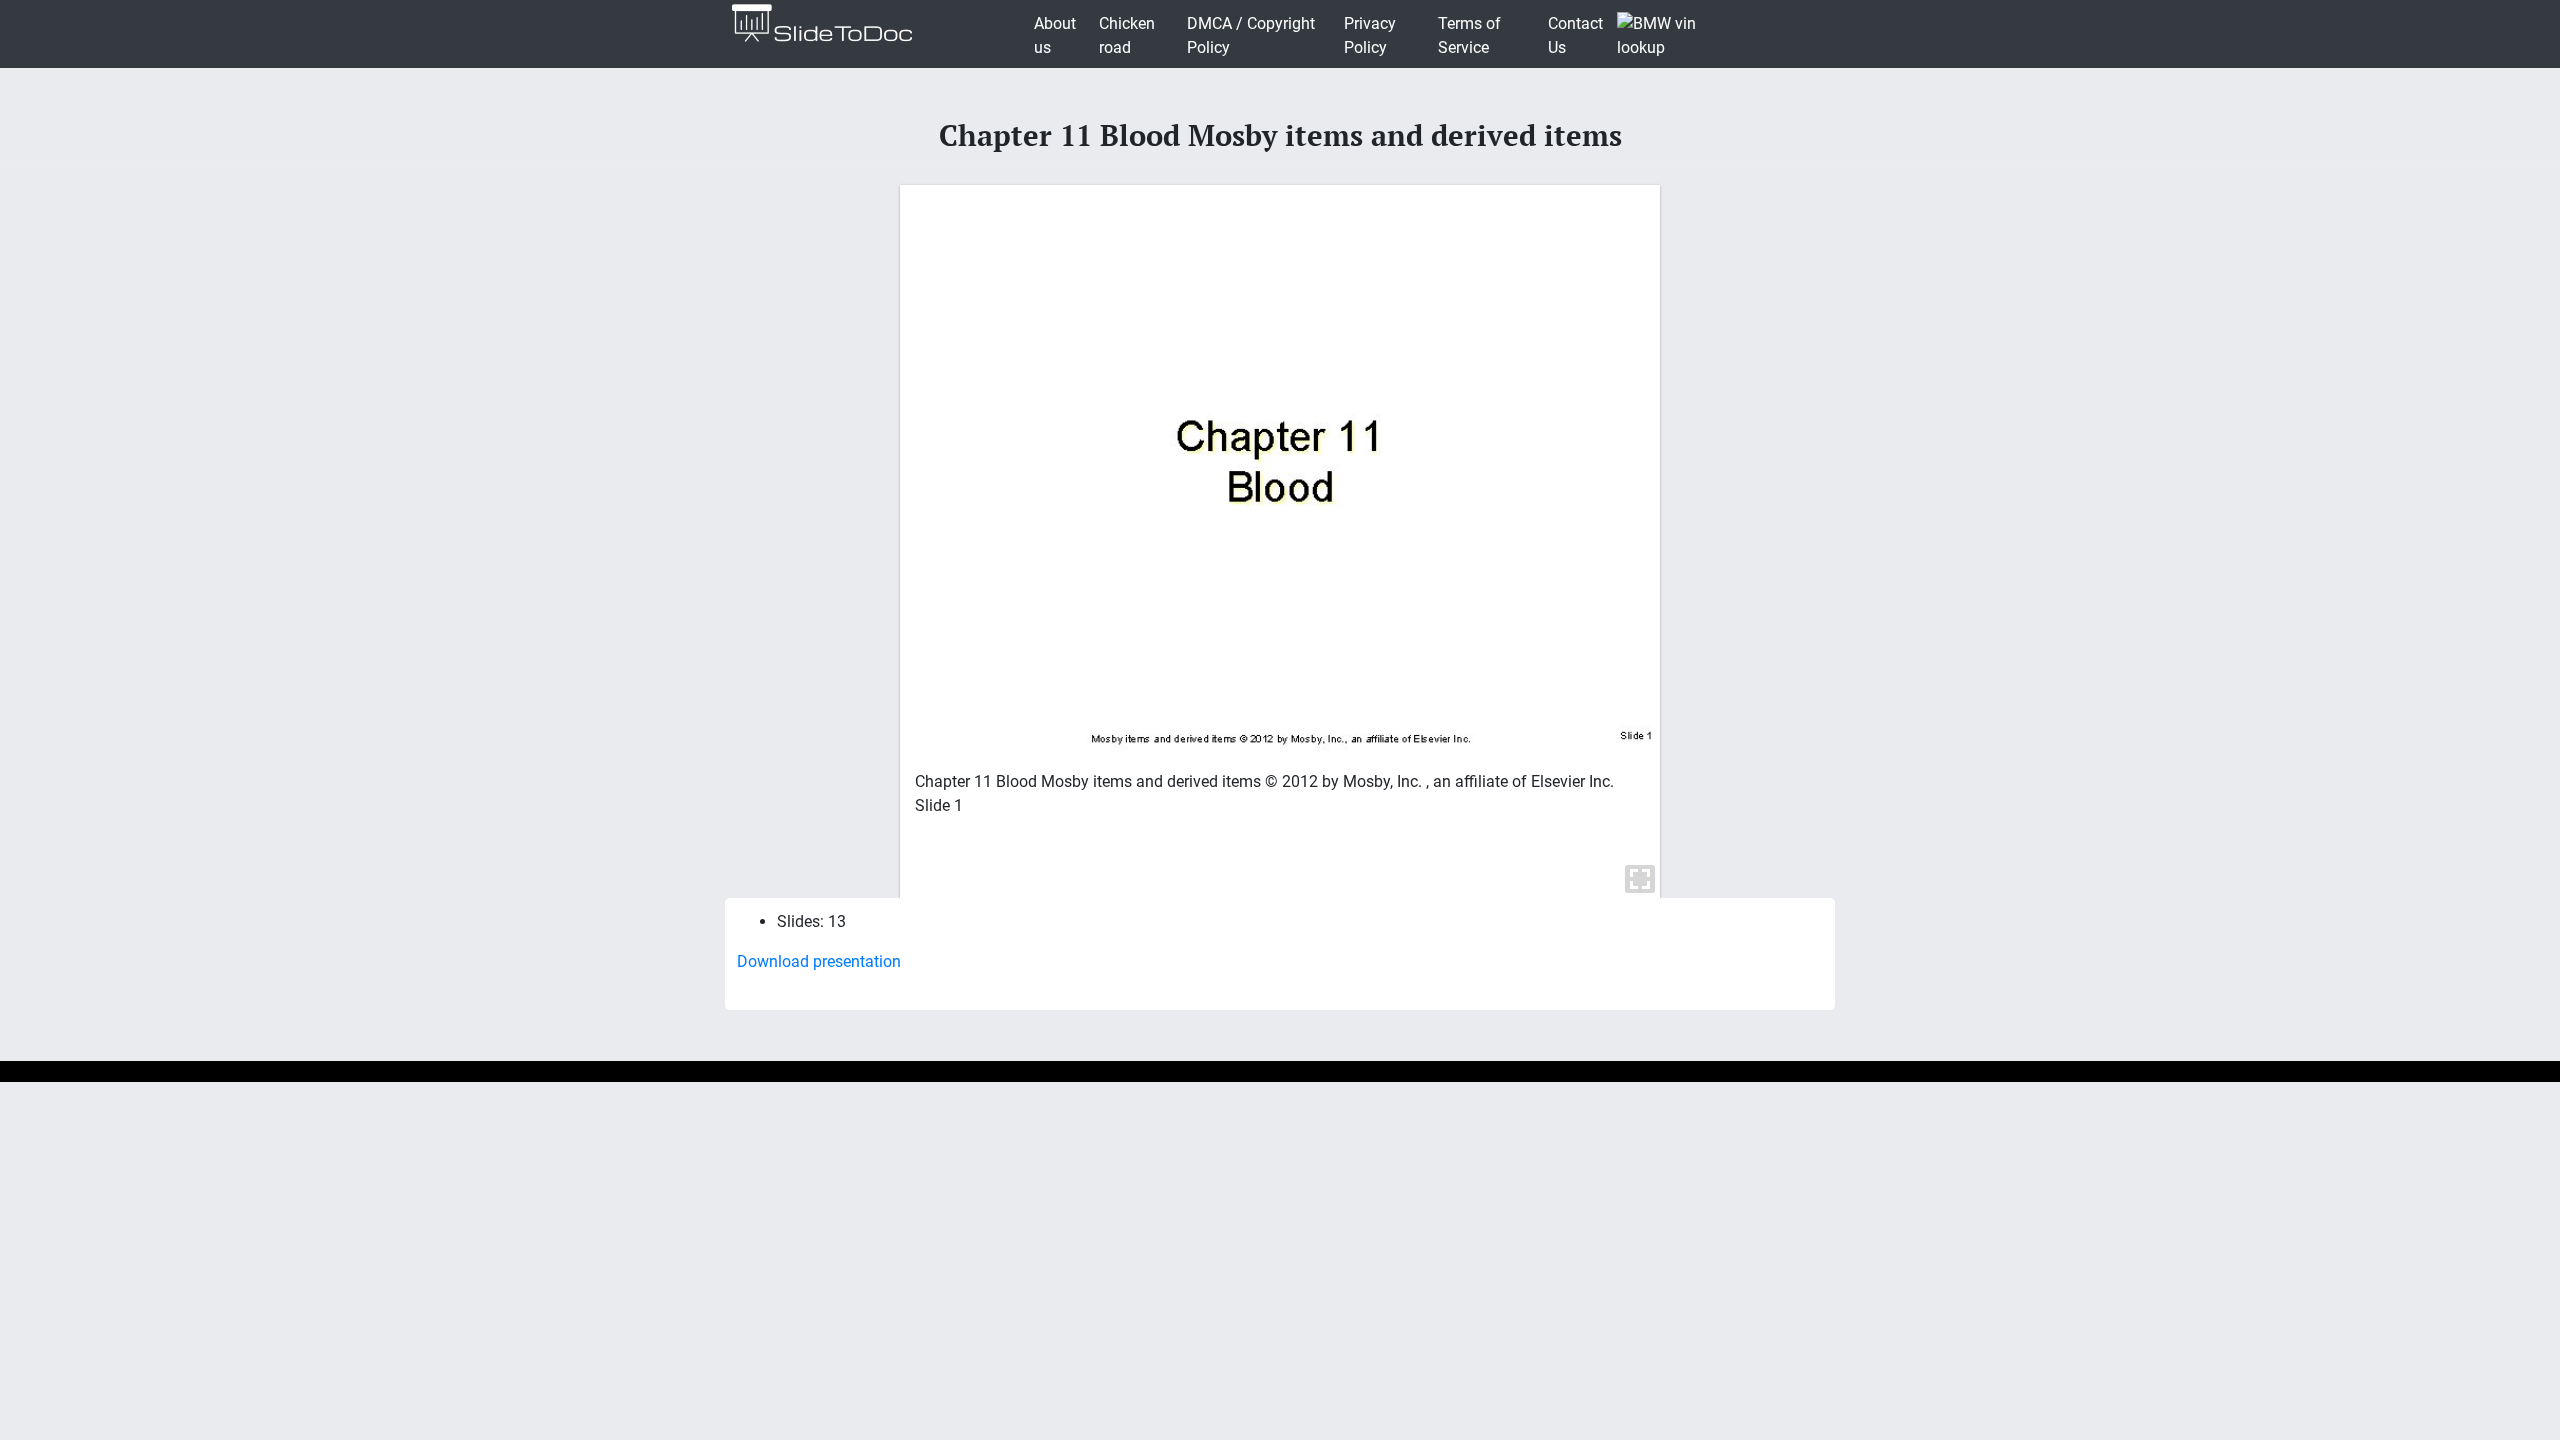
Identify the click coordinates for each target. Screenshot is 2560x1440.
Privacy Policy (1370, 35)
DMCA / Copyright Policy (1251, 35)
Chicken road (1127, 35)
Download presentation (819, 961)
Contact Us (1575, 35)
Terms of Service (1469, 35)
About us (1055, 35)
